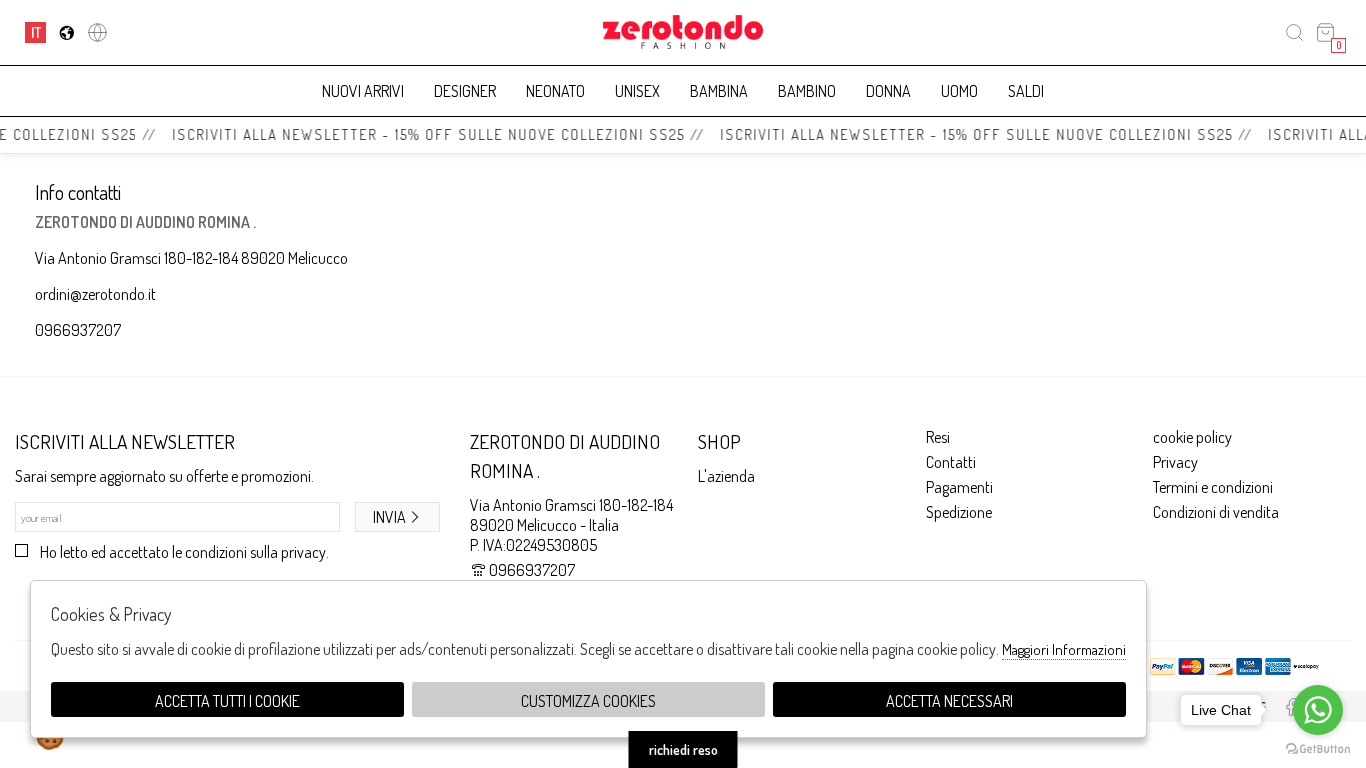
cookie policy (1192, 437)
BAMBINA (719, 91)
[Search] (1294, 32)
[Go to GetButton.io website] (1318, 748)
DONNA (888, 91)
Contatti (951, 462)
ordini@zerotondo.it (95, 294)
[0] (1325, 32)
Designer (465, 91)
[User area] (97, 32)
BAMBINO (807, 91)
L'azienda (726, 476)
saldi (1026, 91)
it (36, 32)
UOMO (959, 91)
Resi (938, 437)
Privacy (1175, 462)
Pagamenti (959, 487)
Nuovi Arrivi (363, 91)
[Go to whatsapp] (1318, 710)
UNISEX (637, 91)
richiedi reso (683, 749)
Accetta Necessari (949, 701)
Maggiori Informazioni (1064, 649)
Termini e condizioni (1213, 487)
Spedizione (959, 512)
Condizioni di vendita (1216, 512)
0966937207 (78, 330)
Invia (389, 517)
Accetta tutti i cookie (227, 701)
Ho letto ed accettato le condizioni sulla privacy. (184, 552)
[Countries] (66, 32)
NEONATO (555, 91)
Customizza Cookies (588, 701)
